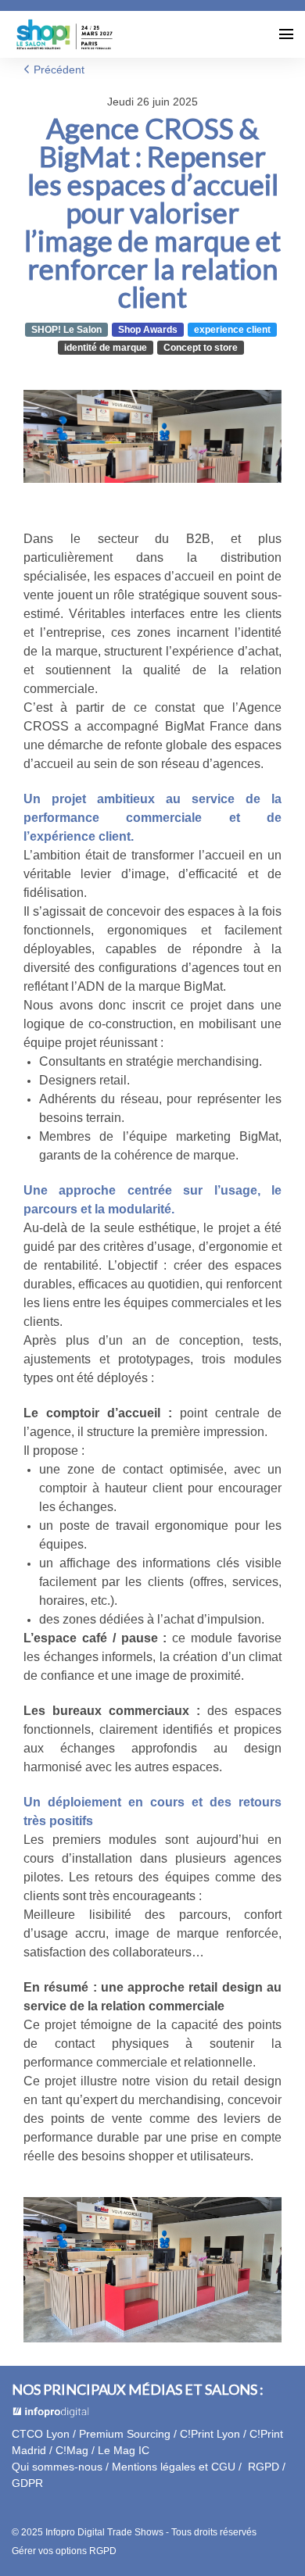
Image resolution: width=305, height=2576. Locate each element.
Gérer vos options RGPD (64, 2551)
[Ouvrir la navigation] (286, 34)
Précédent (57, 70)
